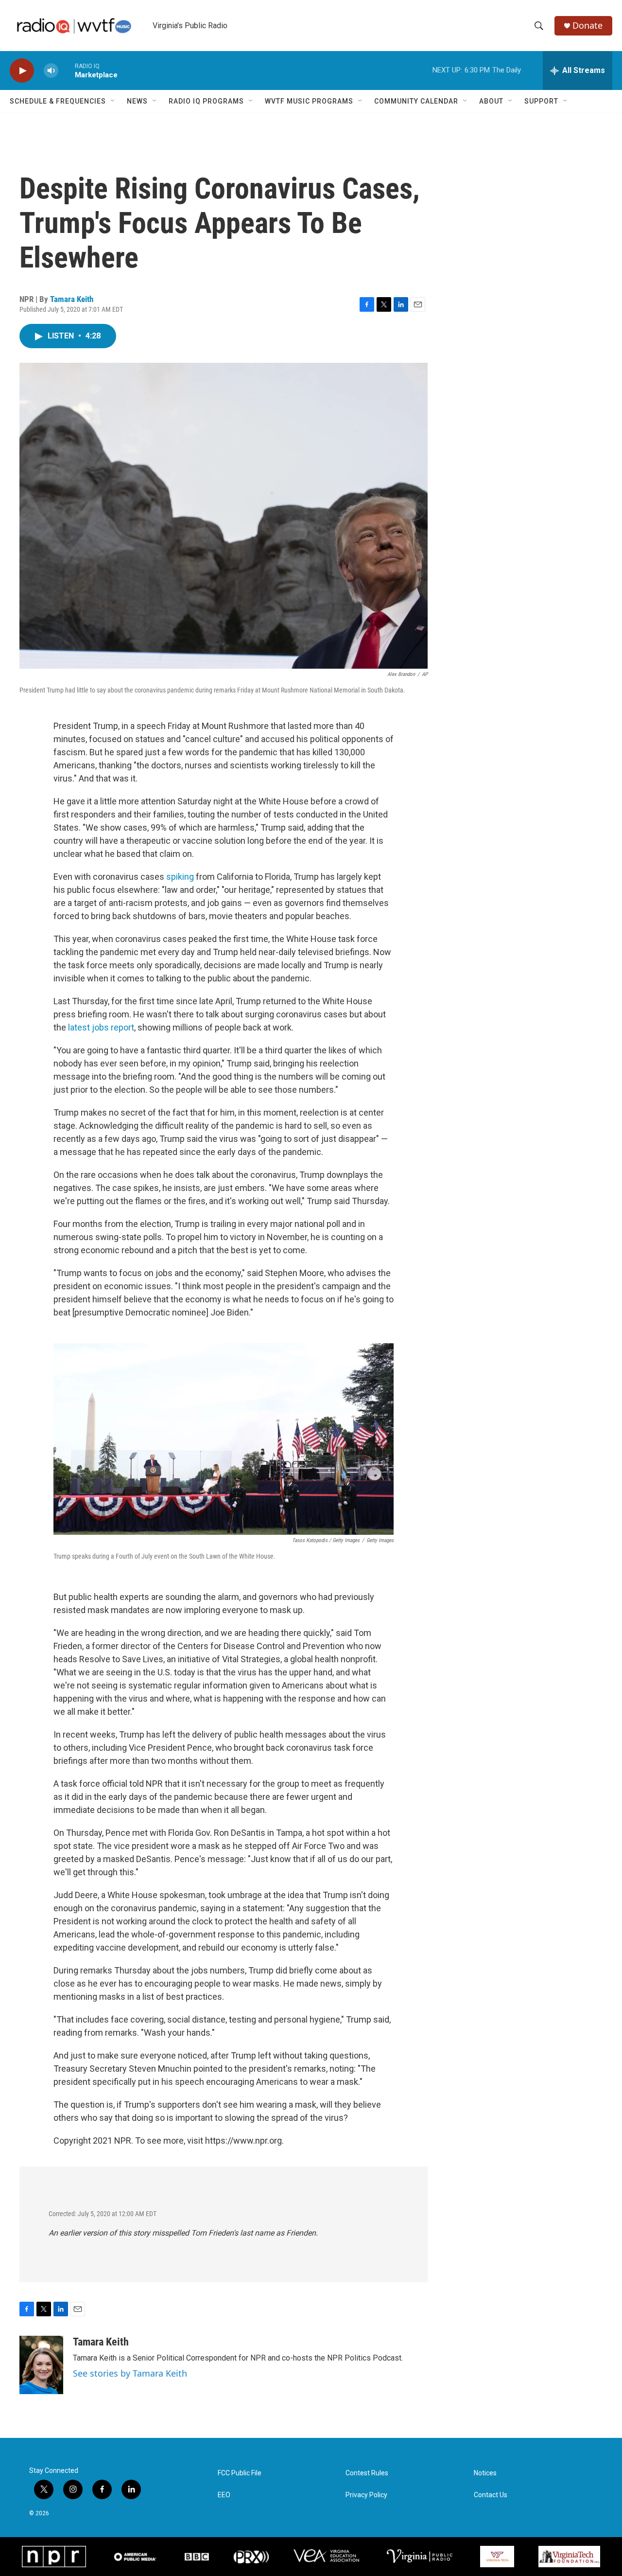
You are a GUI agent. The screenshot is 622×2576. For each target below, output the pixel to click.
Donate (587, 26)
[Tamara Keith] (41, 2365)
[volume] (51, 71)
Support (541, 101)
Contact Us (491, 2495)
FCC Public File (240, 2473)
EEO (224, 2495)
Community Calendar (416, 101)
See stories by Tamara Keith (130, 2373)
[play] (22, 71)
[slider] (67, 70)
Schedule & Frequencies (58, 101)
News (137, 101)
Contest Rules (367, 2473)
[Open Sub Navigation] (113, 101)
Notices (485, 2473)
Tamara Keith (72, 299)
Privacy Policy (366, 2495)
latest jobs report (101, 1027)
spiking (180, 877)
